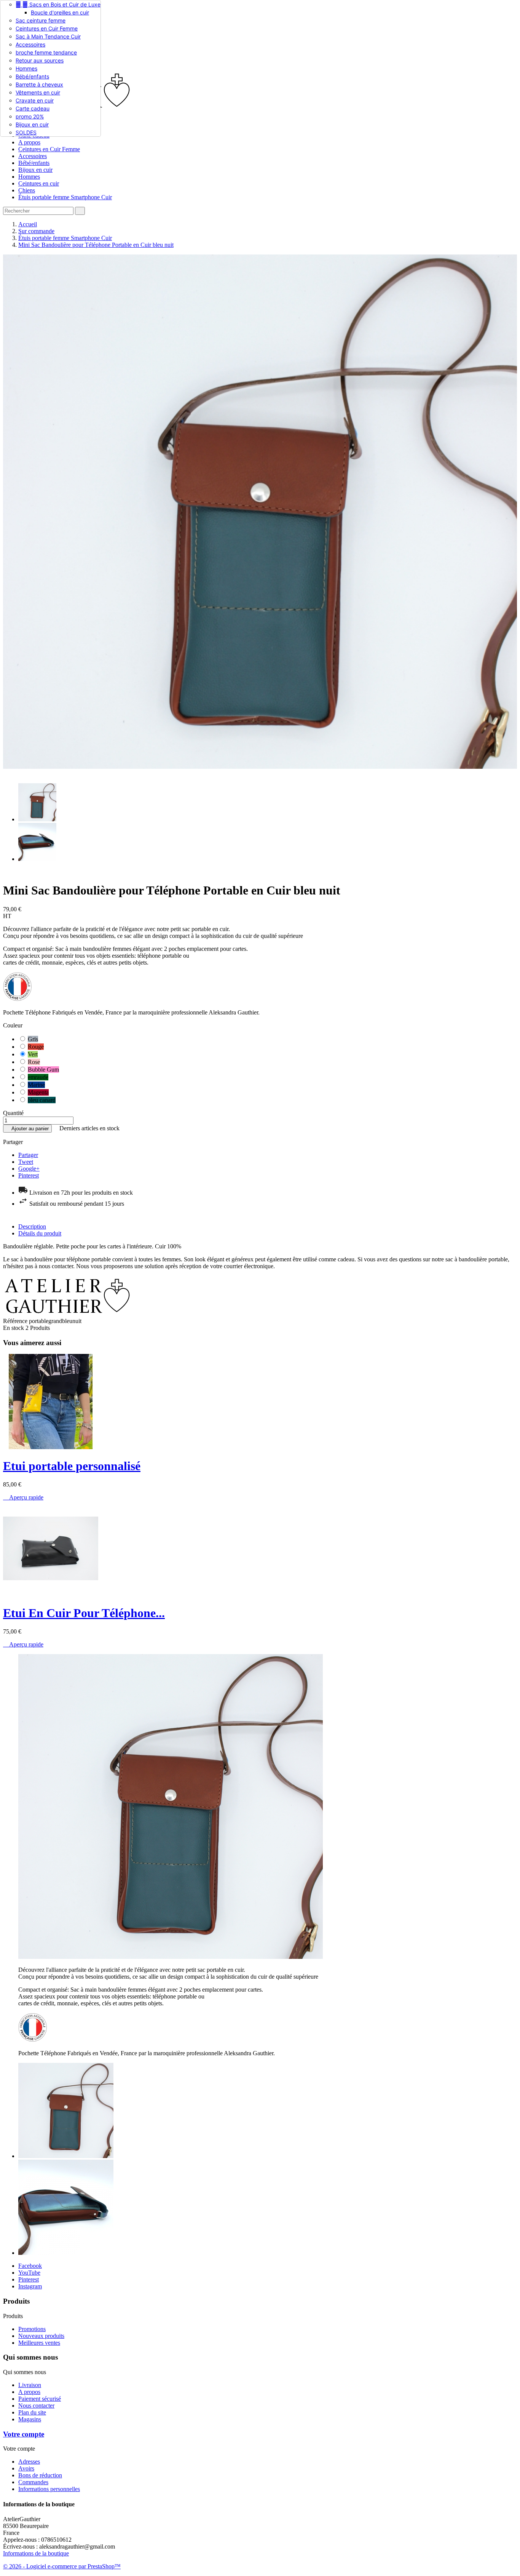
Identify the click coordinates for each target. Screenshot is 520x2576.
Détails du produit (40, 1233)
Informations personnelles (49, 2489)
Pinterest (29, 1175)
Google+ (29, 1169)
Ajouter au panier (27, 1129)
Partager (28, 1155)
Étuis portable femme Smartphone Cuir (65, 197)
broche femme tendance (46, 52)
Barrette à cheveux (39, 84)
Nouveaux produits (41, 2336)
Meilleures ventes (39, 2343)
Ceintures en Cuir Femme (47, 28)
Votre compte (24, 2434)
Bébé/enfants (32, 76)
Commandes (33, 2482)
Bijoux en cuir (32, 124)
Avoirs (26, 2468)
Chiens (27, 190)
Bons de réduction (40, 2475)
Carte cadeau (33, 108)
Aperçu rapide (23, 1497)
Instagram (30, 2286)
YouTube (29, 2273)
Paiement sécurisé (40, 2399)
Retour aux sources (40, 60)
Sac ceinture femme (41, 20)
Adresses (29, 2462)
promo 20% (30, 116)
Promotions (32, 2329)
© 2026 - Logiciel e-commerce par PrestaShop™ (62, 2566)
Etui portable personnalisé (72, 1466)
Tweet (26, 1162)
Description (32, 1226)
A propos (29, 142)
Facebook (30, 2266)
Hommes (26, 68)
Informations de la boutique (36, 2553)
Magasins (30, 2419)
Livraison (30, 2385)
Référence (16, 1321)
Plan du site (32, 2412)
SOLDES (26, 132)
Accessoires (30, 44)
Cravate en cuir (35, 100)
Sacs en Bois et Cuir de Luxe (58, 4)
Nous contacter (36, 2406)
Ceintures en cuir (39, 183)
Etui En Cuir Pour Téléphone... (84, 1613)
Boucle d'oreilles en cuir (60, 12)
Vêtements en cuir (38, 92)
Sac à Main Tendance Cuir (48, 36)
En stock (14, 1328)
